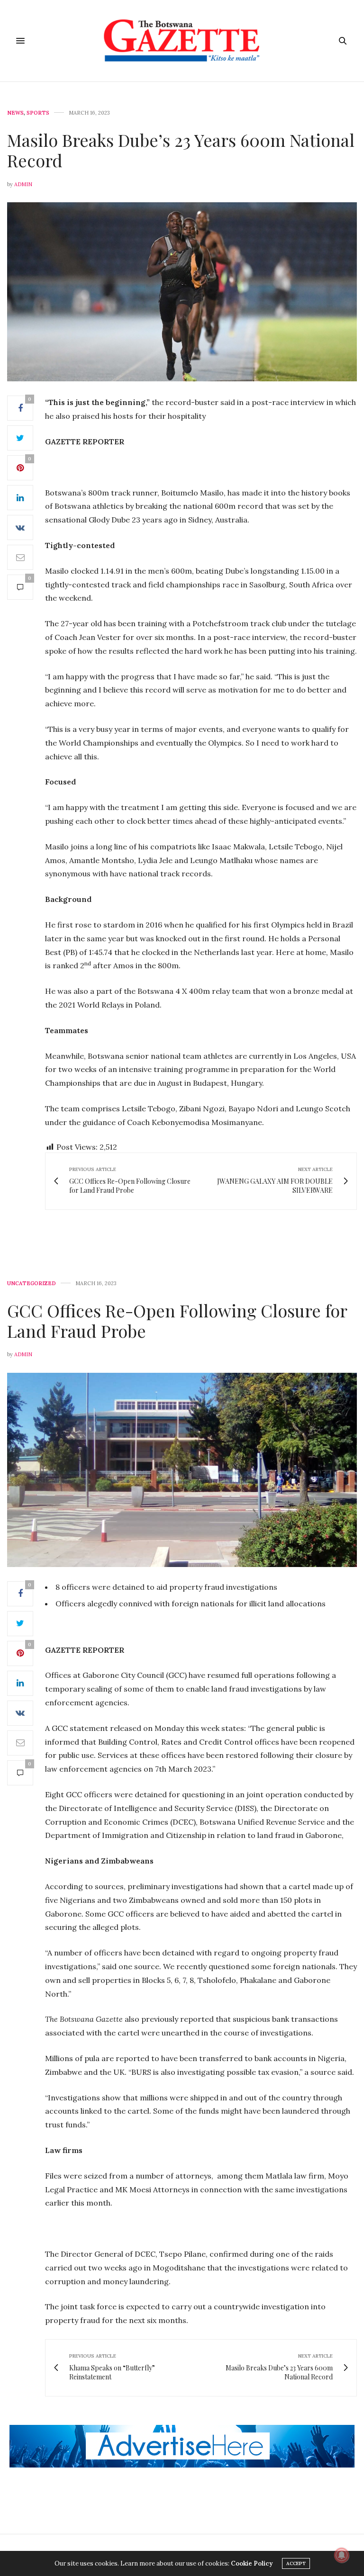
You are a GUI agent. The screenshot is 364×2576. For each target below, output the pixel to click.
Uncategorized (32, 1283)
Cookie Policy (252, 2563)
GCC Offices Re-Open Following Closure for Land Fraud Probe (177, 1320)
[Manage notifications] (342, 2555)
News (15, 113)
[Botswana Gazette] (182, 41)
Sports (38, 113)
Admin (23, 184)
